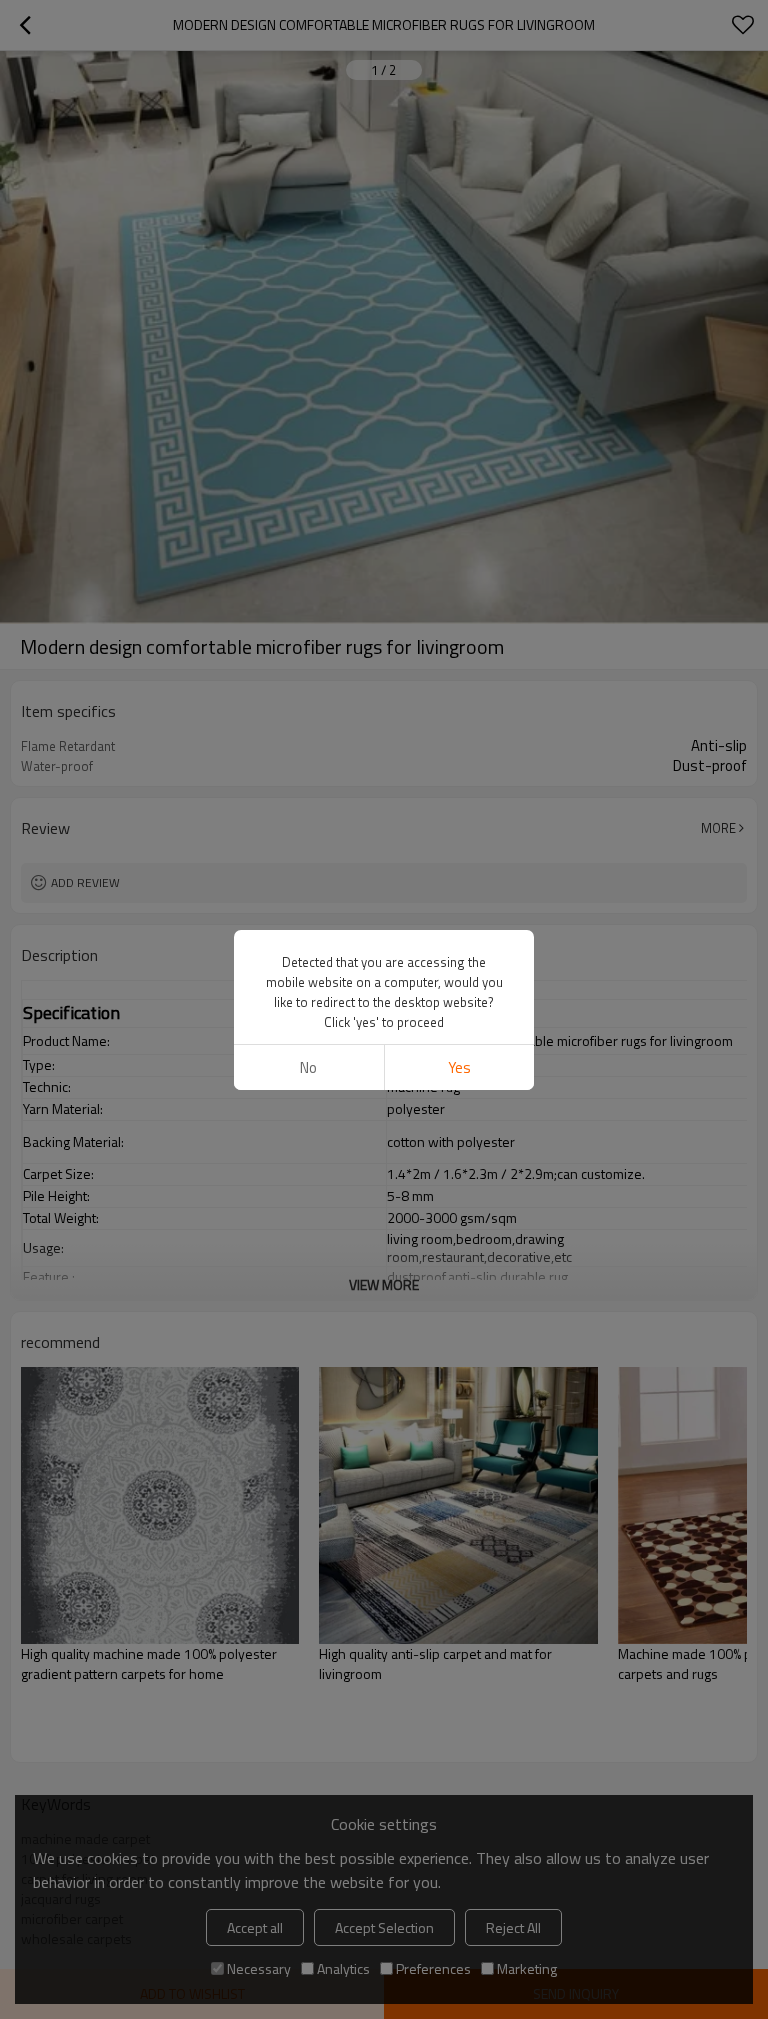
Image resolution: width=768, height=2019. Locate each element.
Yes (459, 1067)
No (308, 1067)
